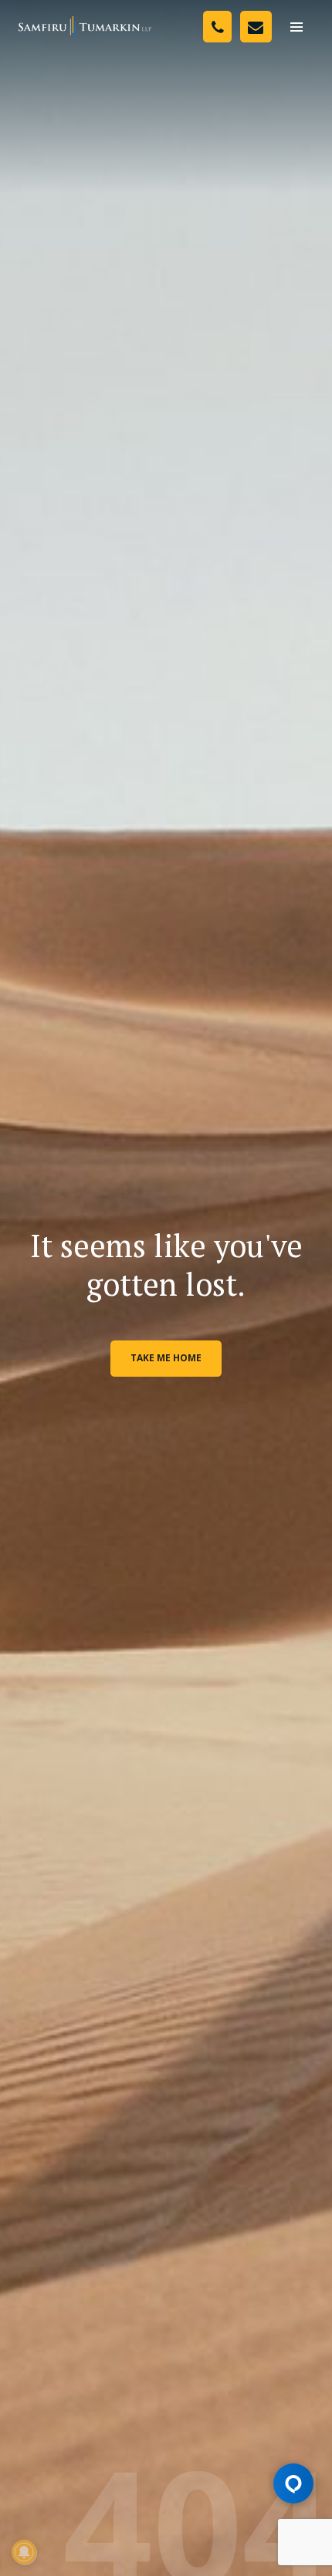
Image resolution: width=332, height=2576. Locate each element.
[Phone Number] (217, 27)
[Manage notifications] (24, 2552)
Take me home (166, 1358)
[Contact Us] (256, 27)
